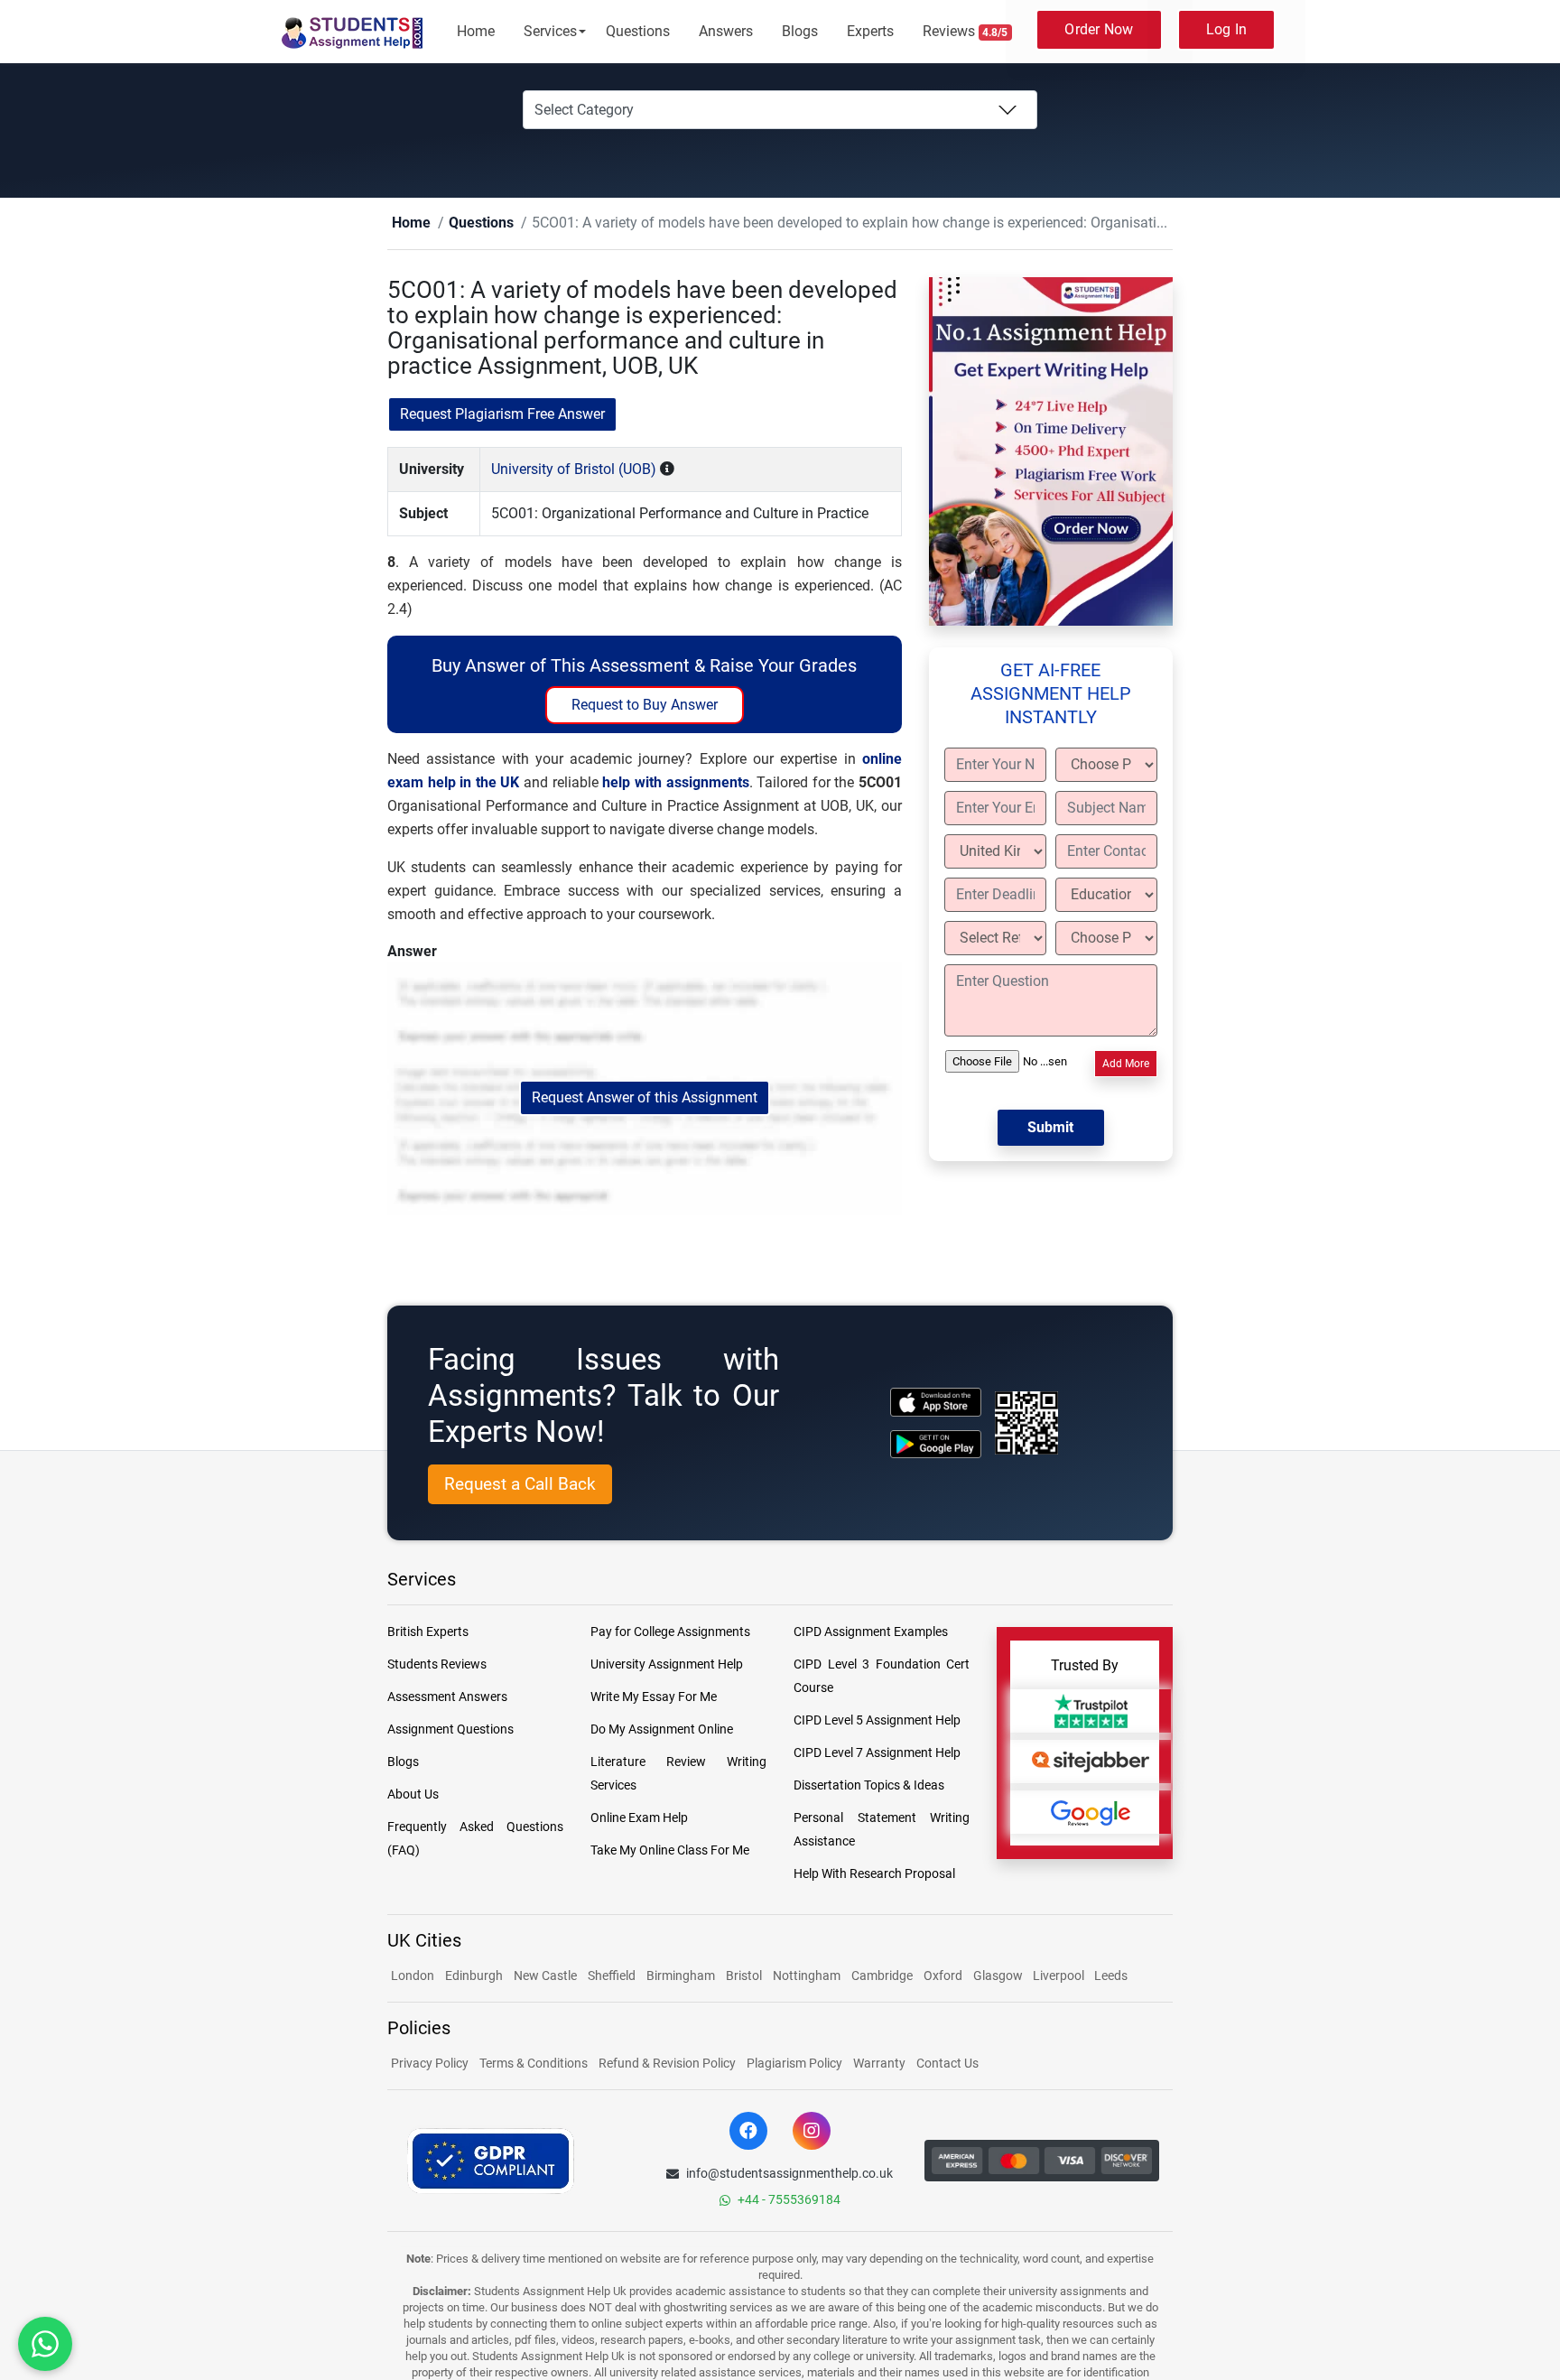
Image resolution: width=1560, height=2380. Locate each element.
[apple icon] (936, 1403)
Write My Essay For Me (654, 1697)
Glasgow (999, 1976)
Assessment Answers (447, 1697)
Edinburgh (474, 1976)
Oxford (943, 1976)
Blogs (800, 31)
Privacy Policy (430, 2064)
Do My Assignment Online (662, 1730)
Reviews (966, 31)
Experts (870, 31)
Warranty (879, 2064)
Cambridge (882, 1976)
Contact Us (947, 2064)
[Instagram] (812, 2132)
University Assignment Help (667, 1665)
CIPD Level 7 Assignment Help (877, 1753)
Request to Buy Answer (645, 706)
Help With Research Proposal (874, 1874)
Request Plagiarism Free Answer (502, 415)
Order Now (1099, 29)
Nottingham (807, 1976)
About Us (413, 1795)
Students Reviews (437, 1665)
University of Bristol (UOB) (574, 470)
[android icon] (936, 1445)
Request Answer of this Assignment (645, 1098)
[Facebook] (748, 2132)
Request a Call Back (520, 1485)
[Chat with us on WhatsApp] (45, 2344)
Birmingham (681, 1976)
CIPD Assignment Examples (871, 1632)
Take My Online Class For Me (670, 1851)
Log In (1227, 29)
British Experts (428, 1632)
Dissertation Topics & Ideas (869, 1786)
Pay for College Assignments (670, 1632)
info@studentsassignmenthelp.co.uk (789, 2174)
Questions (638, 31)
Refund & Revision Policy (667, 2064)
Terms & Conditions (534, 2064)
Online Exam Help (639, 1818)
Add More (1126, 1064)
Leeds (1111, 1976)
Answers (726, 31)
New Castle (545, 1976)
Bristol (744, 1976)
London (413, 1976)
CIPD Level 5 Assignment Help (877, 1721)
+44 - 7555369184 (789, 2200)
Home (476, 31)
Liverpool (1060, 1976)
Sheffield (612, 1976)
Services (550, 31)
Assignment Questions (450, 1730)
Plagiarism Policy (794, 2064)
